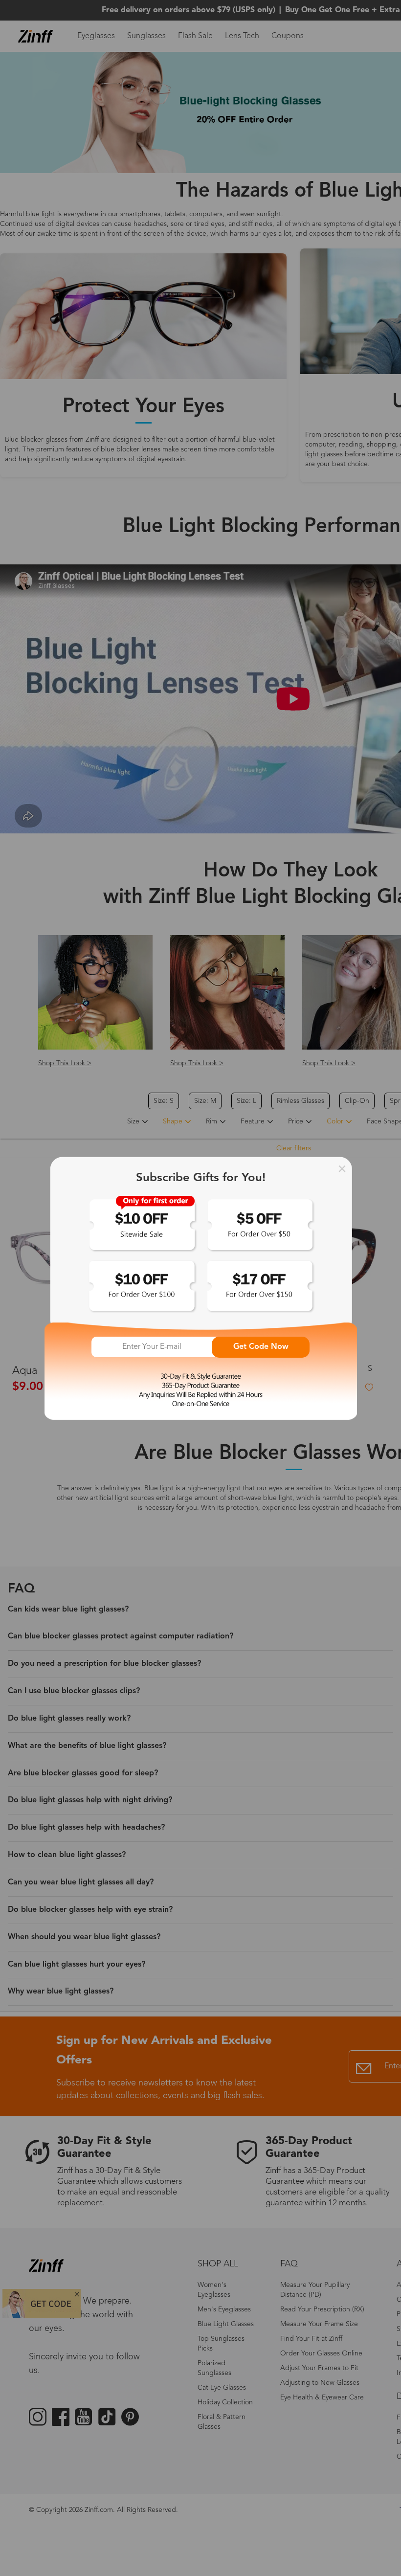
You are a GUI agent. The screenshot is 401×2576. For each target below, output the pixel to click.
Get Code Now (261, 1347)
